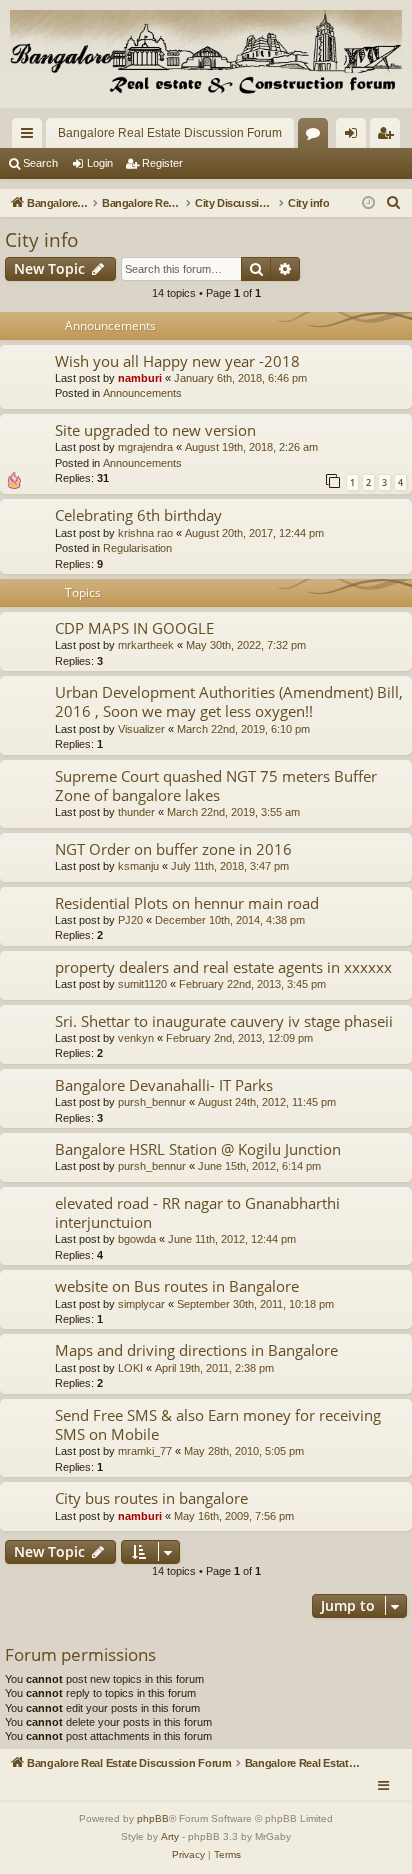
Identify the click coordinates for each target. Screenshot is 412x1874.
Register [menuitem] (389, 137)
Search (40, 163)
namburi (140, 378)
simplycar (141, 1304)
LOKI (130, 1368)
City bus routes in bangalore (151, 1498)
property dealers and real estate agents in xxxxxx (223, 967)
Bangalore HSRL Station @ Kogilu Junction (198, 1149)
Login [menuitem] (355, 137)
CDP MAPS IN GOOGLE (134, 628)
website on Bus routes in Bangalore (177, 1286)
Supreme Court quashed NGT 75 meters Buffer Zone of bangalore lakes (216, 785)
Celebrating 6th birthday (138, 515)
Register (162, 163)
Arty (170, 1836)
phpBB (153, 1818)
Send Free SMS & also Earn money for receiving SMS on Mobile (218, 1424)
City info (41, 240)
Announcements (142, 393)
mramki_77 (145, 1451)
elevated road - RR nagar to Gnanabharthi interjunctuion (197, 1212)
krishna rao (145, 533)
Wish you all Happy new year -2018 (177, 361)
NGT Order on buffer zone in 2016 (173, 849)
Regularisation (137, 548)
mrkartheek (146, 645)
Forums (317, 137)
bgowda (137, 1239)
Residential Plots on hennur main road (187, 903)
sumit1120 (142, 984)
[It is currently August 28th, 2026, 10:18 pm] (368, 203)
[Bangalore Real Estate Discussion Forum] (206, 54)
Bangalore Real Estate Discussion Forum (170, 133)
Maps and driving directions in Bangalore (196, 1350)
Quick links (31, 137)
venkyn (136, 1038)
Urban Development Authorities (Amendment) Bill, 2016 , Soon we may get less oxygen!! (229, 701)
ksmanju (138, 866)
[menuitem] (394, 203)
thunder (136, 812)
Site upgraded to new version (155, 430)
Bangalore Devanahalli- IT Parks (164, 1085)
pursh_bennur (152, 1102)
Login (100, 163)
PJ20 (130, 920)
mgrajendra (145, 447)
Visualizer (141, 729)
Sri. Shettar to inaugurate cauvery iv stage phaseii (224, 1021)
